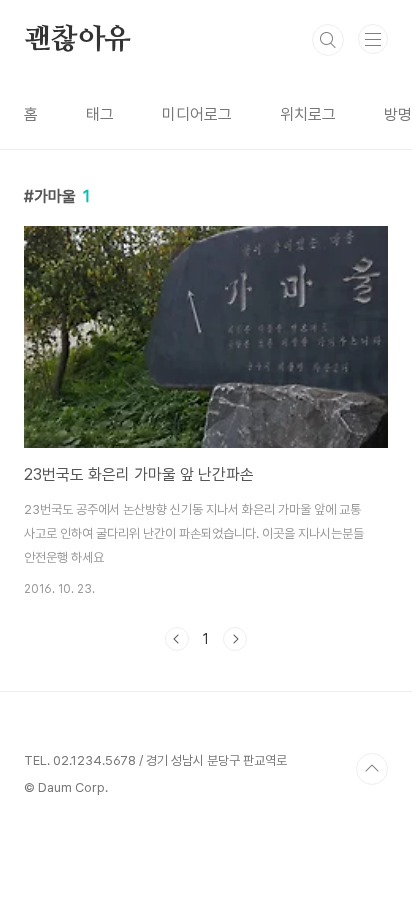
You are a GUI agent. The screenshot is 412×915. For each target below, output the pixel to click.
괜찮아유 (77, 40)
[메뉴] (373, 39)
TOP (372, 769)
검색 (328, 40)
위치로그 (308, 114)
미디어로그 (197, 114)
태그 (100, 114)
